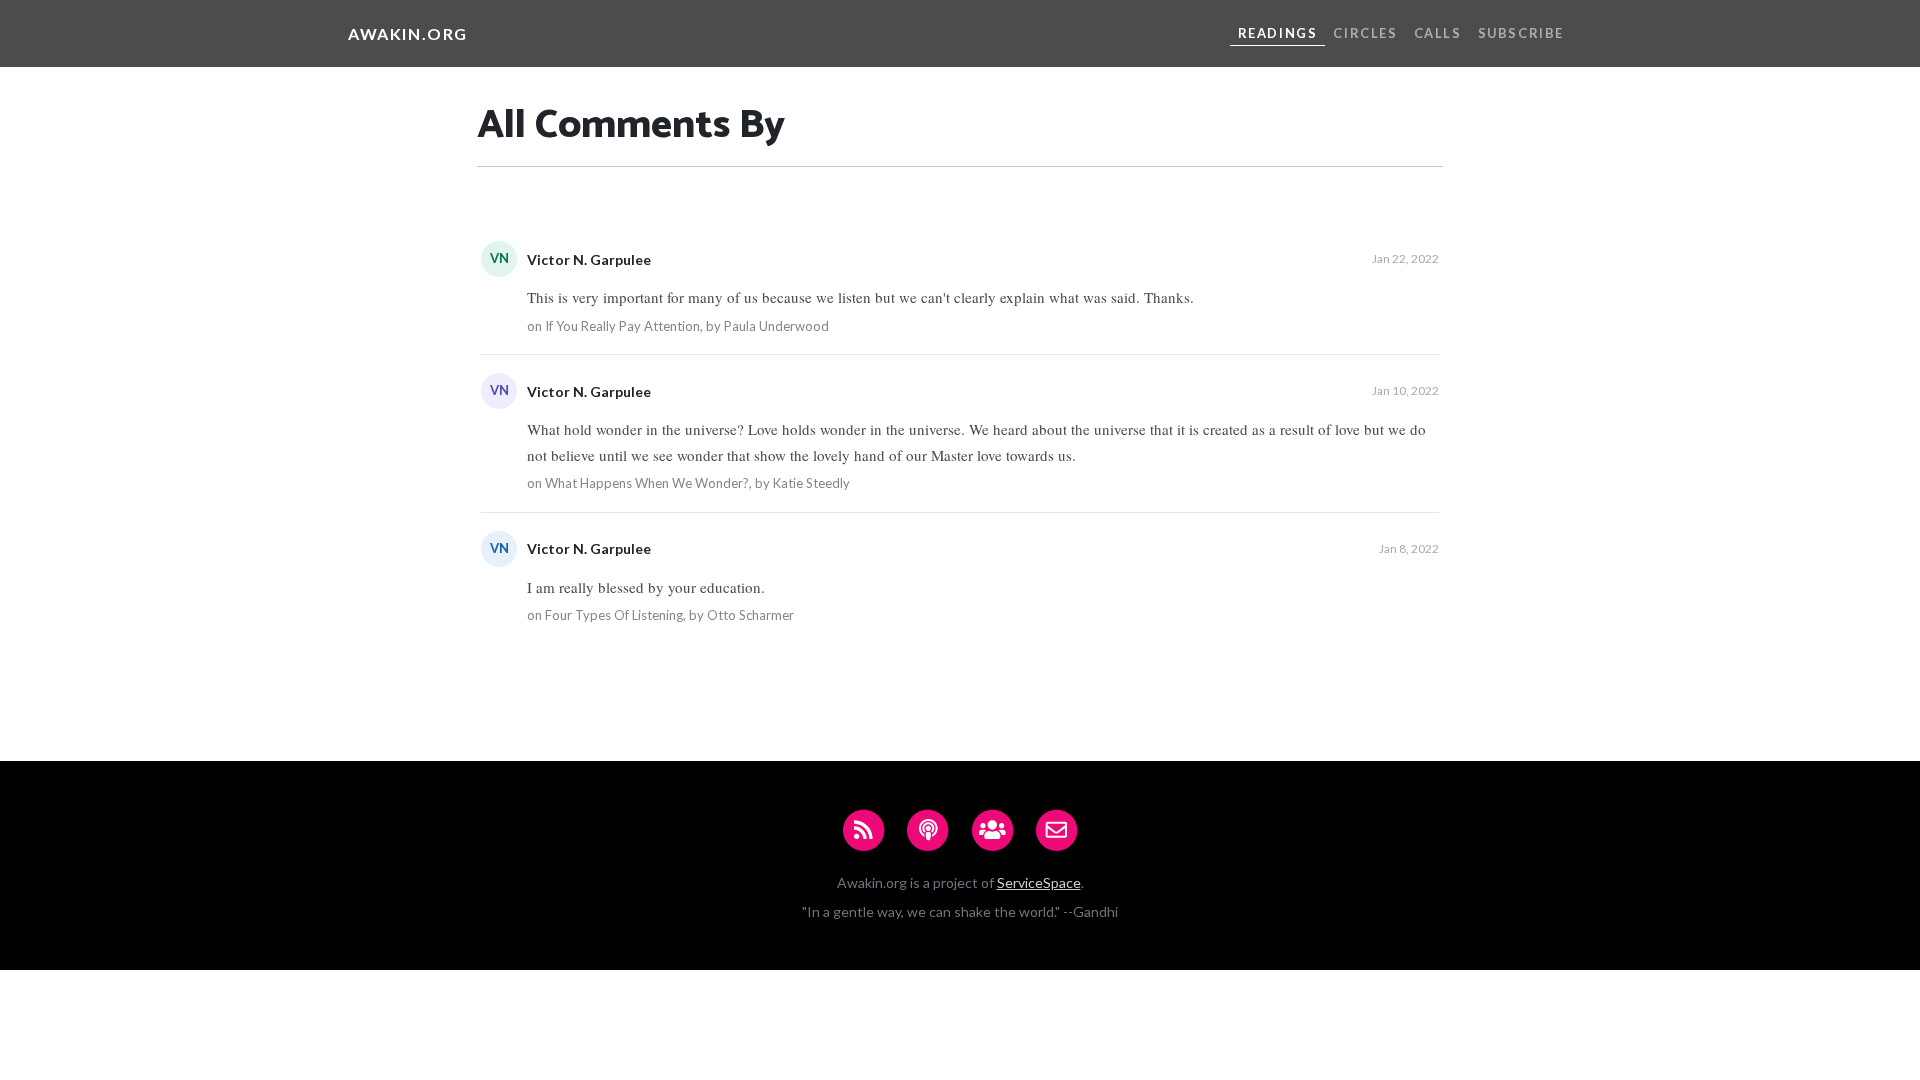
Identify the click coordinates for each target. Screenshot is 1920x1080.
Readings (1278, 33)
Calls (1438, 33)
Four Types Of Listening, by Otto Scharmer (669, 615)
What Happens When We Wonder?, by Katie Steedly (697, 483)
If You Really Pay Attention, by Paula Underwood (687, 326)
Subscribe (1521, 33)
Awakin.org (408, 33)
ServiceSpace (1039, 882)
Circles (1365, 33)
